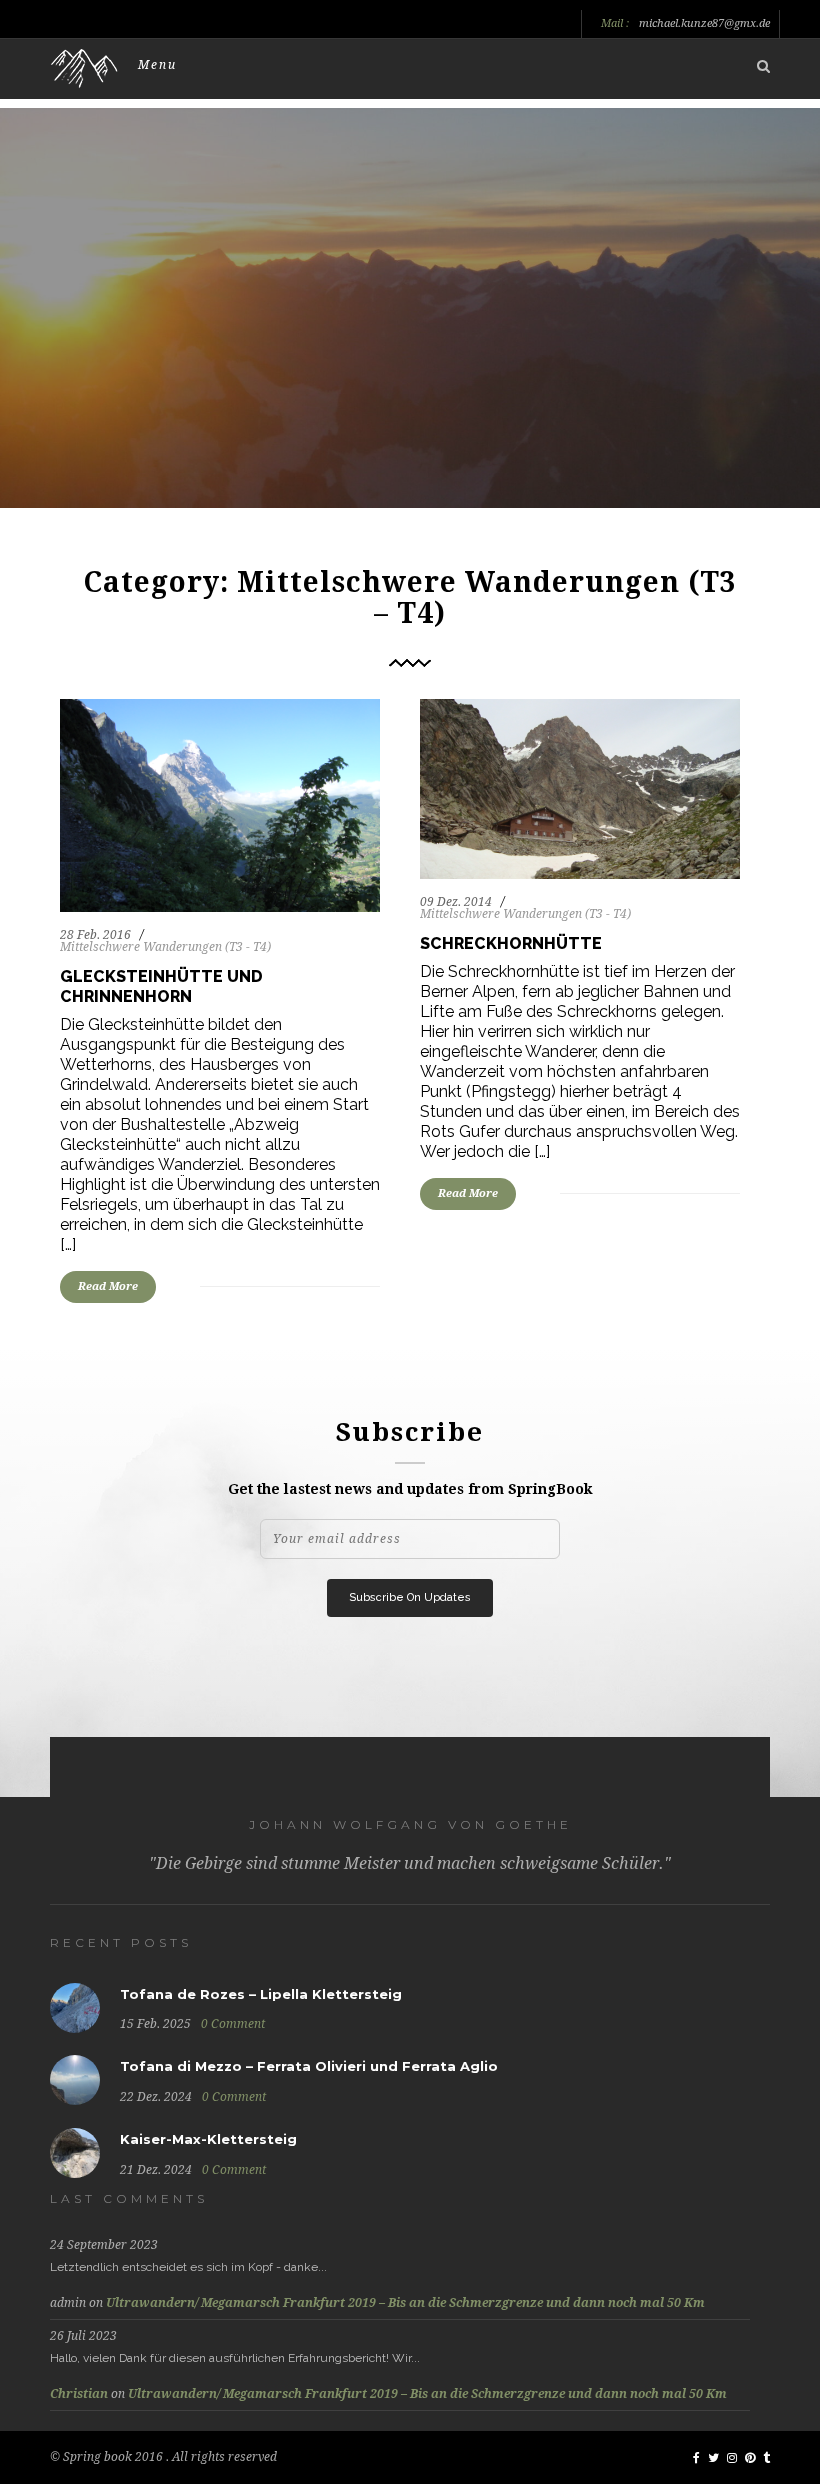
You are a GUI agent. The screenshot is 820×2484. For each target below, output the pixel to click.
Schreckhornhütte (511, 943)
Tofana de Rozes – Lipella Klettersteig (261, 1994)
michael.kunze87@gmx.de (704, 24)
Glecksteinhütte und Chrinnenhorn (161, 986)
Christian (79, 2394)
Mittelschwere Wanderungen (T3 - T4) (165, 947)
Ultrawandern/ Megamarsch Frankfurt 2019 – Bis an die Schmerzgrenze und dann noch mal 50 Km (405, 2303)
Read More (108, 1286)
